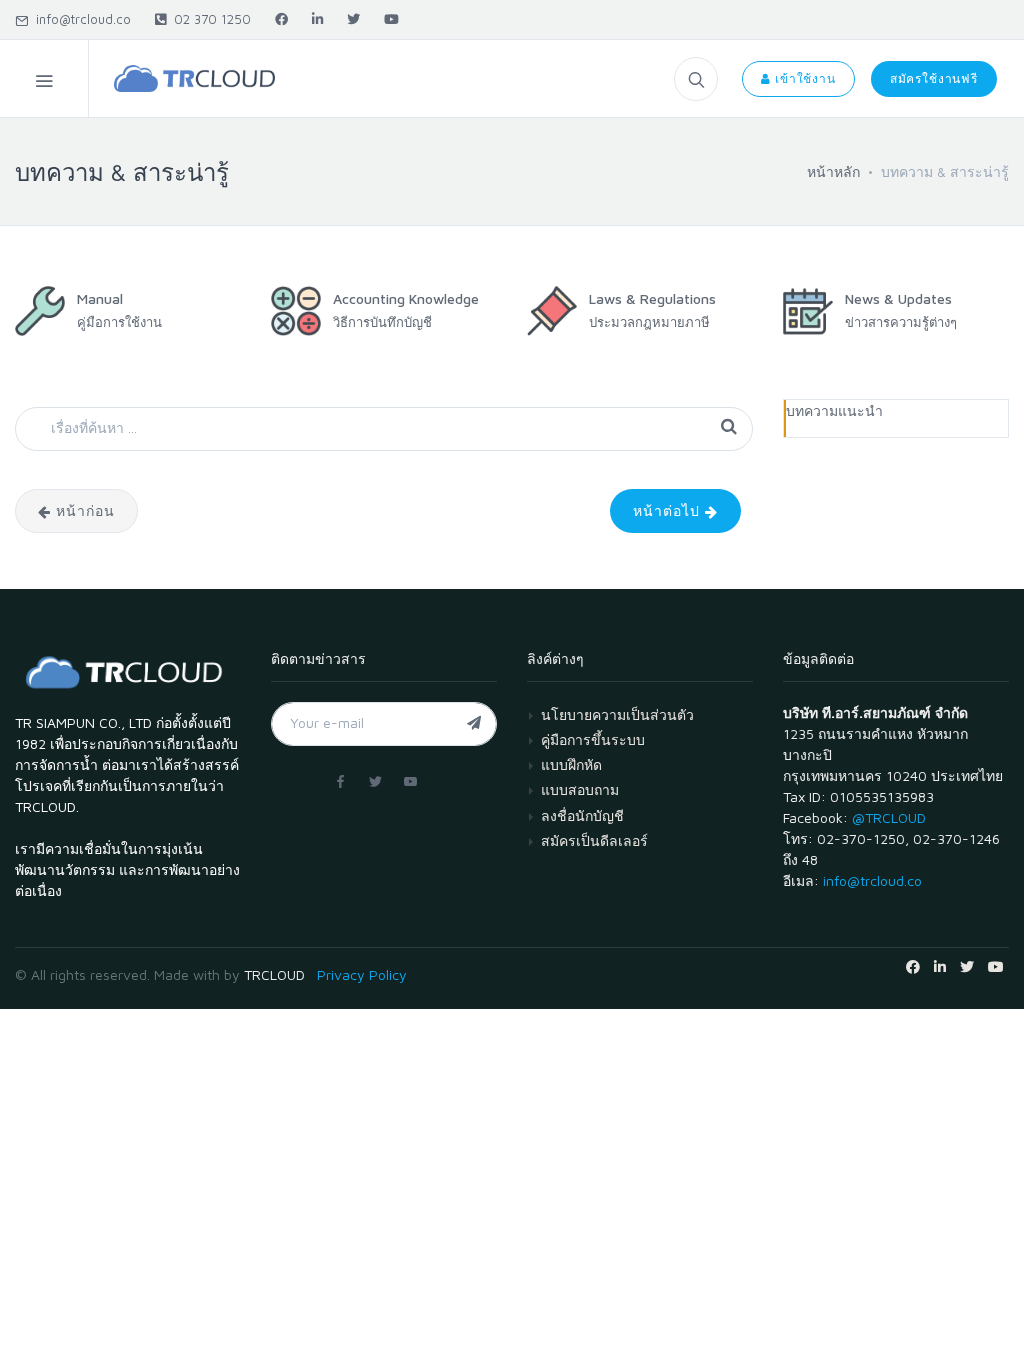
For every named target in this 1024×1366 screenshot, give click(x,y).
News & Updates (898, 298)
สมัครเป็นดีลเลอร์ (594, 840)
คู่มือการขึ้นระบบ (593, 739)
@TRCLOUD (889, 817)
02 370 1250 (208, 19)
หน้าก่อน (83, 510)
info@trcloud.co (79, 19)
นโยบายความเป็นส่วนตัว (617, 714)
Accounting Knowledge (406, 298)
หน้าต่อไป (669, 510)
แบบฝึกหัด (571, 764)
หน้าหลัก (833, 171)
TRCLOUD (274, 974)
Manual (100, 298)
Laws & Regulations (652, 298)
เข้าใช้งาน (803, 78)
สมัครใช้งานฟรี (934, 78)
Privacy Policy (362, 974)
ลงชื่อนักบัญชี (582, 815)
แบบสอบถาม (580, 789)
